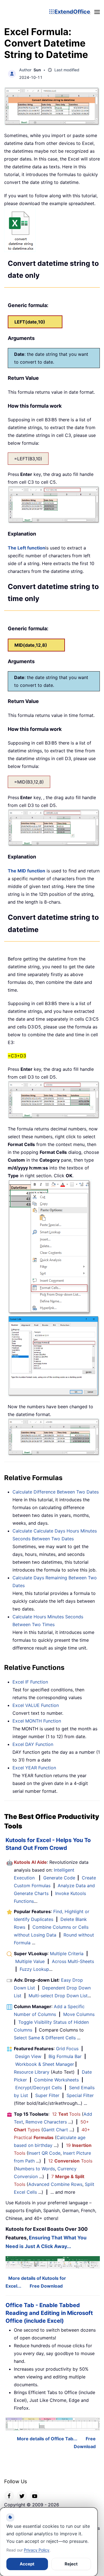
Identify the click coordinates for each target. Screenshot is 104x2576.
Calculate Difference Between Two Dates (56, 1492)
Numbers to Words (35, 2169)
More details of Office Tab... (47, 2439)
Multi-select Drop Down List (58, 1996)
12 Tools (66, 2114)
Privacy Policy (37, 2550)
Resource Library (32, 2072)
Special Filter (80, 2095)
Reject (71, 2564)
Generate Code (59, 1878)
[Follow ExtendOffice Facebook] (9, 2496)
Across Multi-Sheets (73, 1961)
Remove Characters (46, 2122)
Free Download (46, 2286)
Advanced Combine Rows (55, 2184)
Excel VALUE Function (36, 1705)
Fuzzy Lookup (34, 1969)
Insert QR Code (44, 2153)
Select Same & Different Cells (45, 2038)
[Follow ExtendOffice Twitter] (22, 2496)
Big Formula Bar (65, 2056)
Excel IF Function (30, 1682)
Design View (28, 2056)
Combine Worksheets (56, 2080)
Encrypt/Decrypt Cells (39, 2088)
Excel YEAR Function (34, 1768)
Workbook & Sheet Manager (45, 2064)
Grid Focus (67, 2049)
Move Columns (79, 2014)
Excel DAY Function (33, 1744)
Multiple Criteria (67, 1954)
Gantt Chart (55, 2130)
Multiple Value (31, 1961)
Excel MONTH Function (37, 1721)
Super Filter (47, 2095)
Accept (27, 2564)
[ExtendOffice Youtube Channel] (35, 2496)
